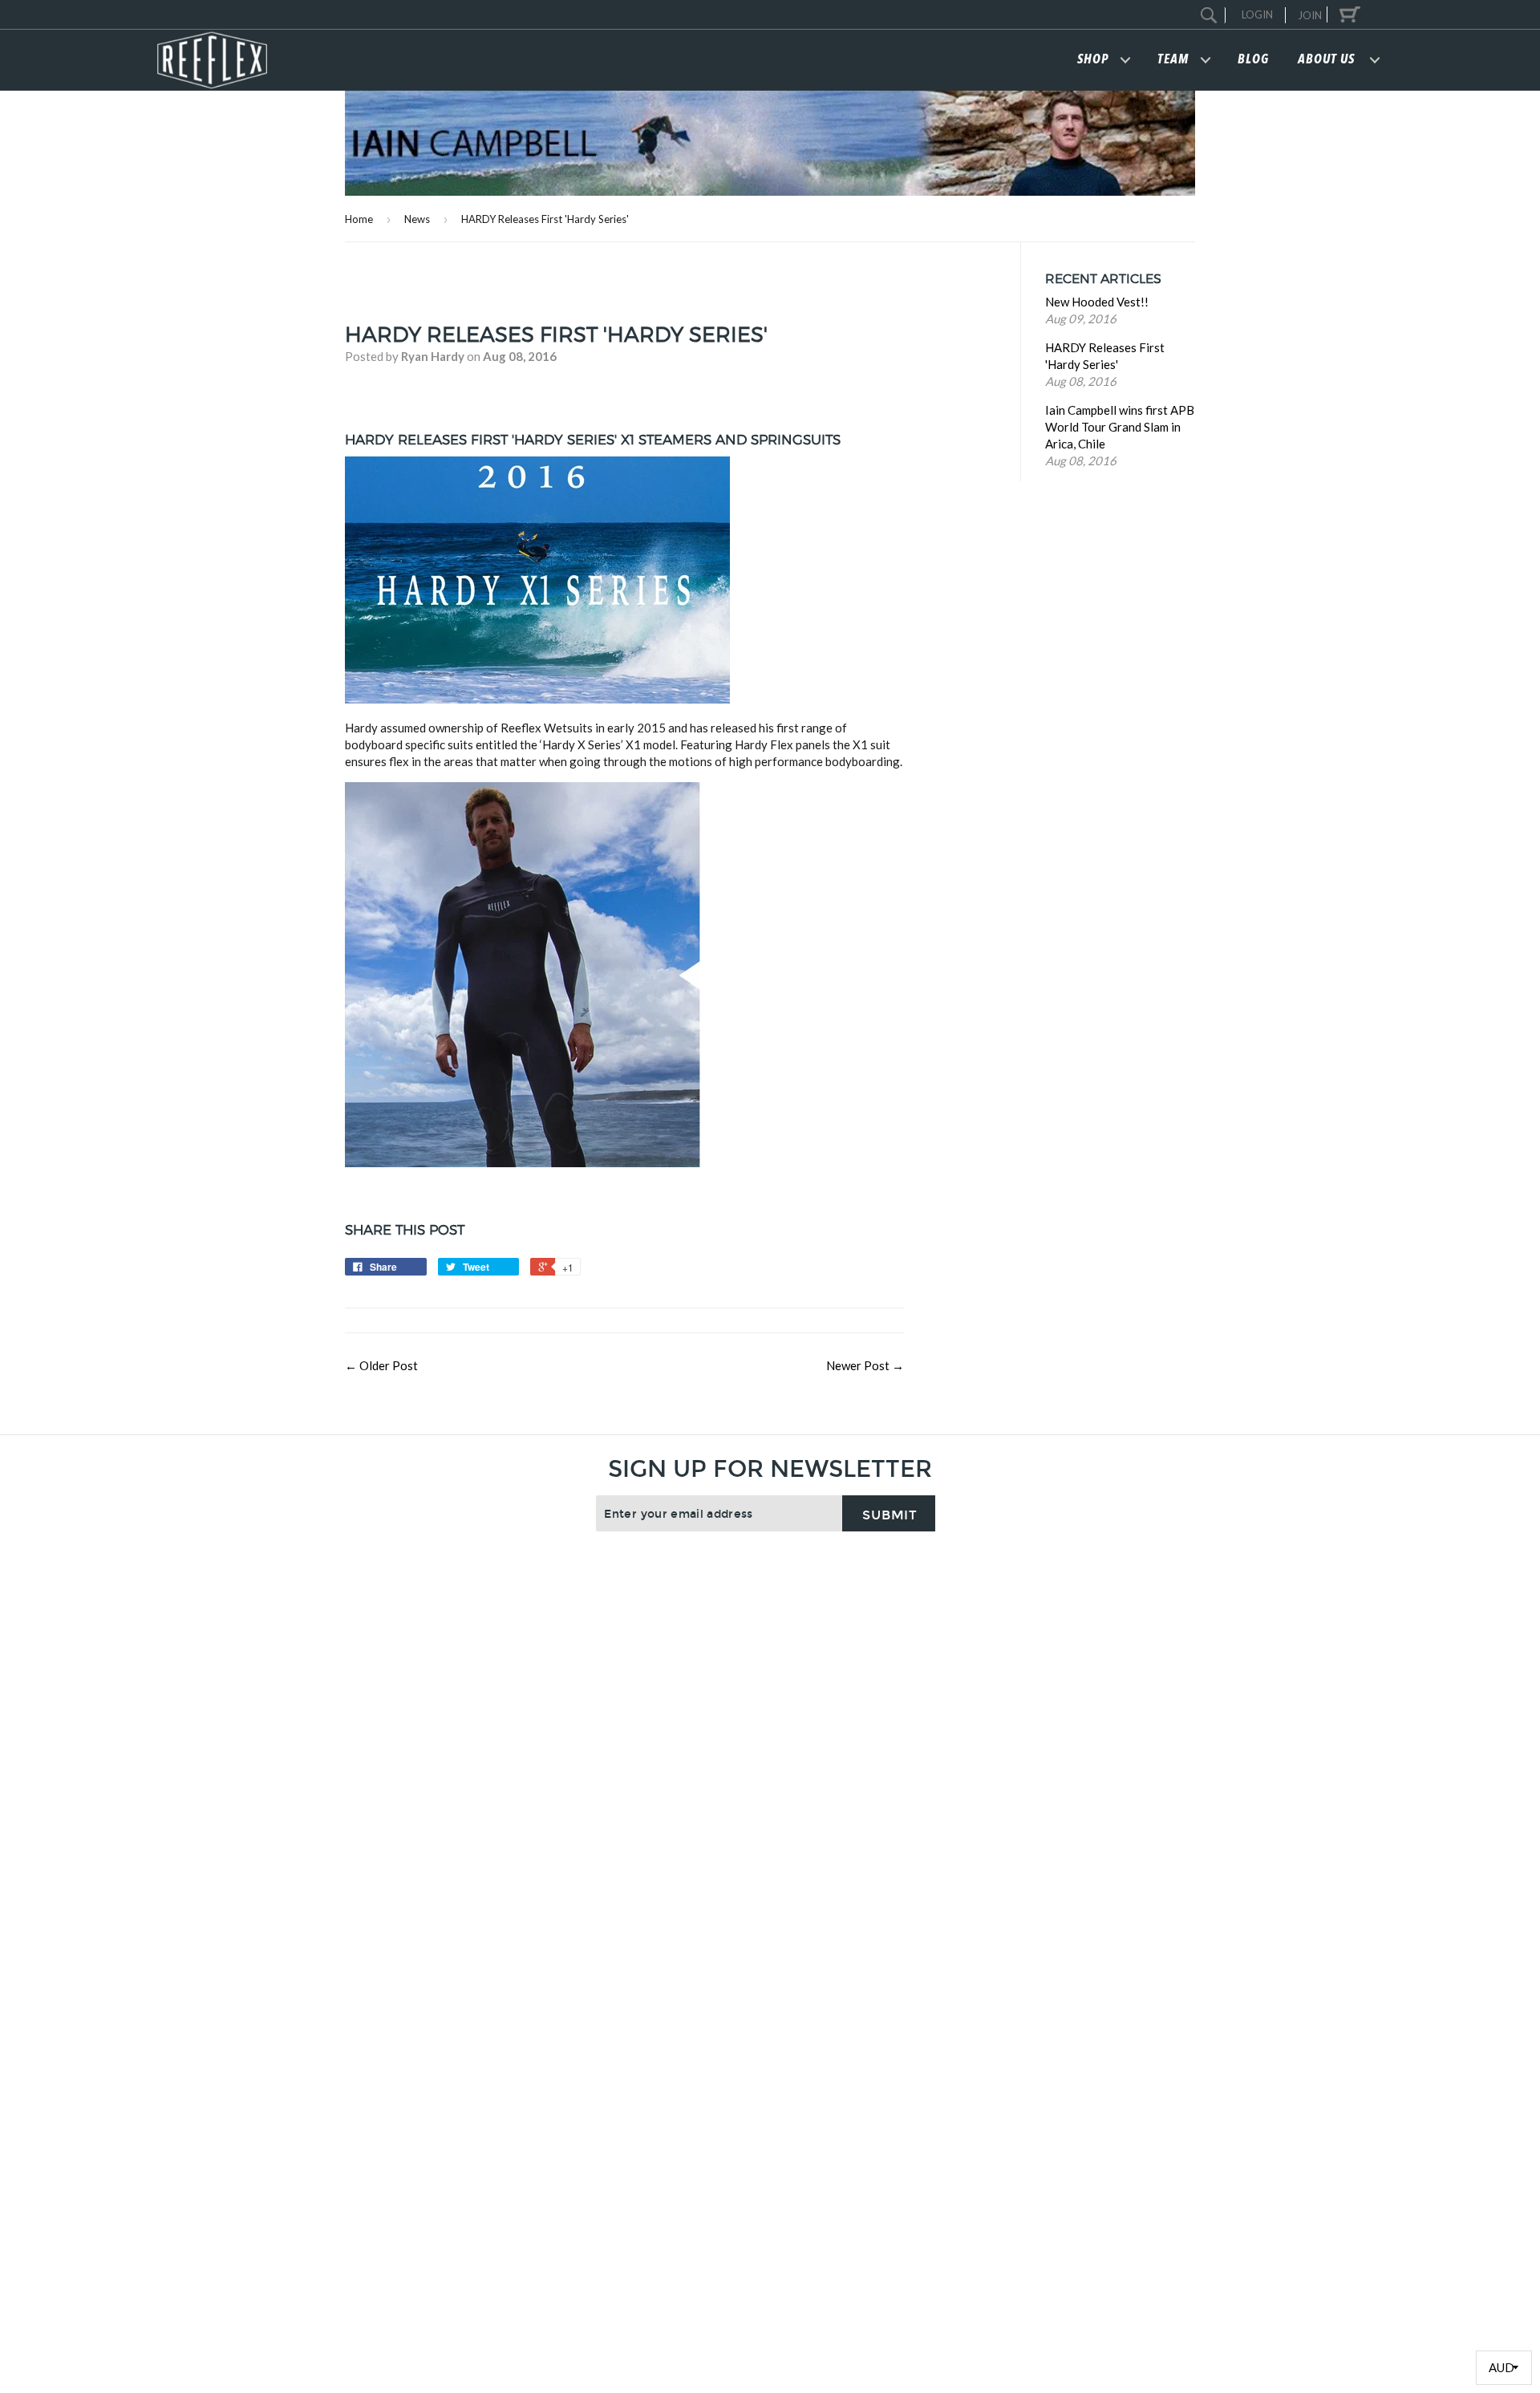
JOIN (1310, 15)
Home (359, 219)
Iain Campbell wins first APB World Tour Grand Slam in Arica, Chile (1120, 428)
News (417, 219)
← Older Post (381, 1365)
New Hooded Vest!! (1097, 302)
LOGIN (1257, 14)
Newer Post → (865, 1365)
